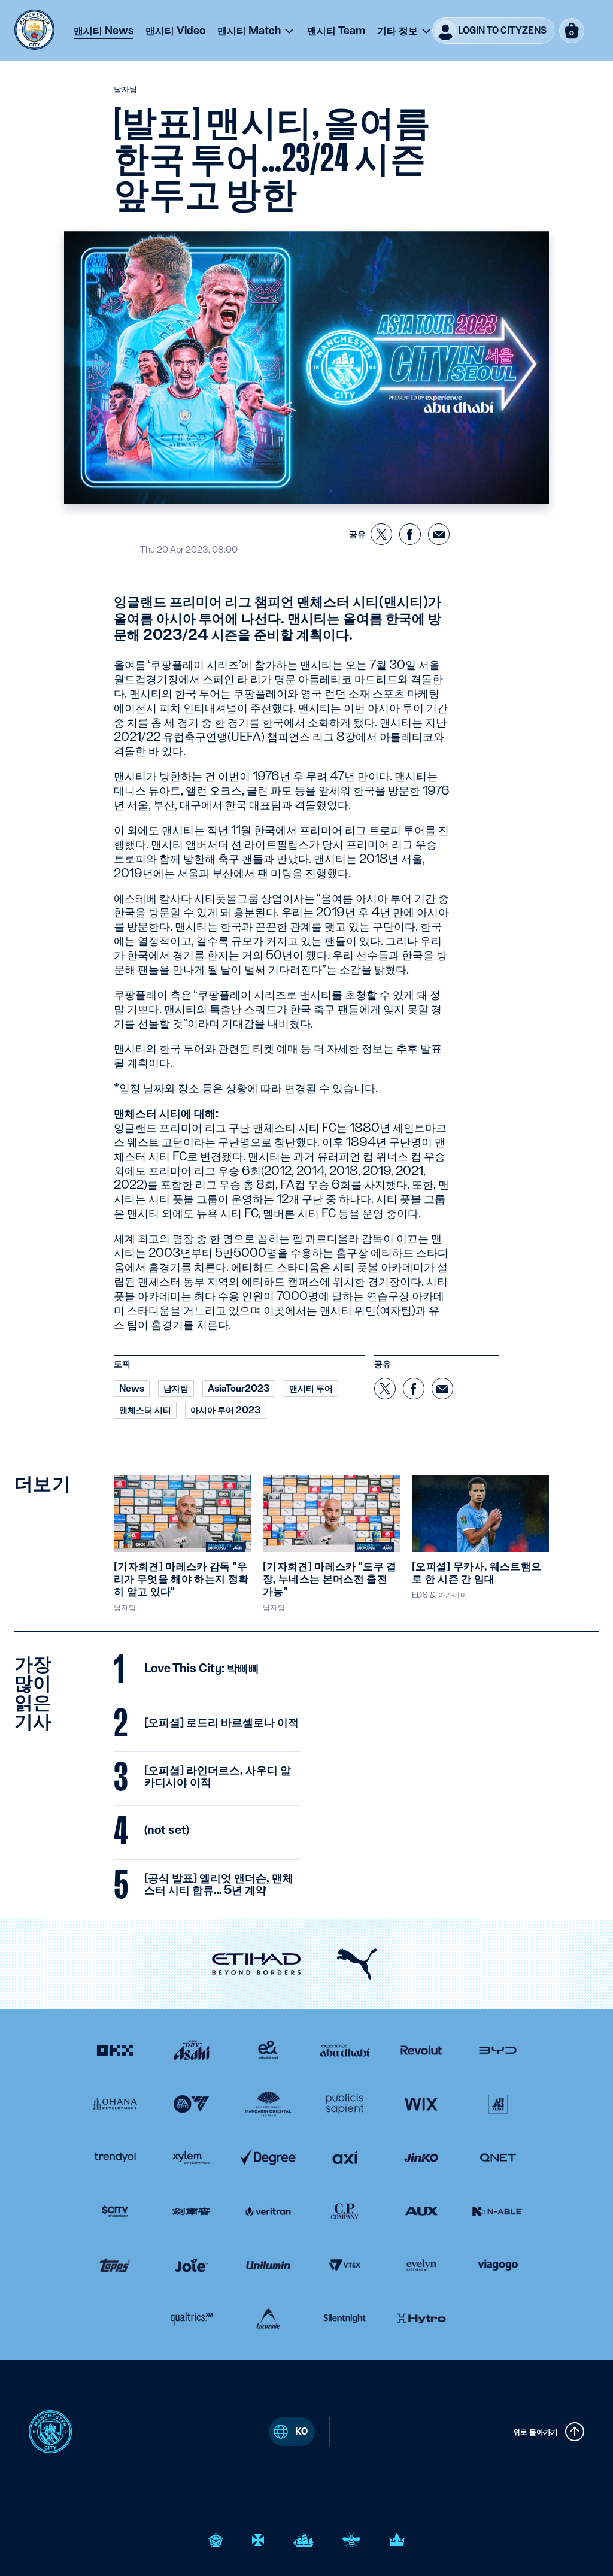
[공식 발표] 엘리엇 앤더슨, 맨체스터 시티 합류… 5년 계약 (219, 1884)
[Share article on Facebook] (410, 534)
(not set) (167, 1831)
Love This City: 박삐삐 (202, 1669)
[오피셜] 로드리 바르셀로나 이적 (221, 1723)
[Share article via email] (439, 534)
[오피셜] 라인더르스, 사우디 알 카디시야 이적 (218, 1777)
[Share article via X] (381, 534)
